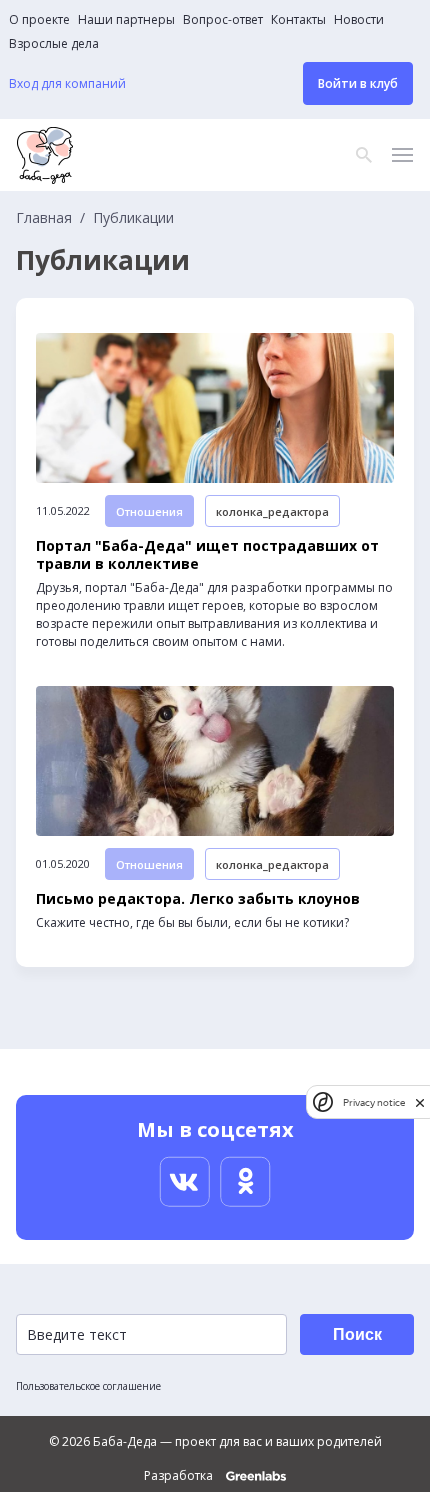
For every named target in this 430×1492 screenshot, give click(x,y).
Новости (359, 20)
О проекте (39, 20)
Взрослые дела (54, 44)
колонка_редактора (272, 511)
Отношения (149, 511)
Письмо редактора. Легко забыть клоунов (198, 899)
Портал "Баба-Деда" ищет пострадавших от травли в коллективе (207, 555)
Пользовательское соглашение (88, 1386)
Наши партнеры (126, 20)
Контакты (298, 20)
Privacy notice (374, 1102)
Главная (44, 218)
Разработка (180, 1476)
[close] (420, 1102)
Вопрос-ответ (223, 20)
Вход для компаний (67, 84)
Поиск (357, 1334)
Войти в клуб (358, 83)
